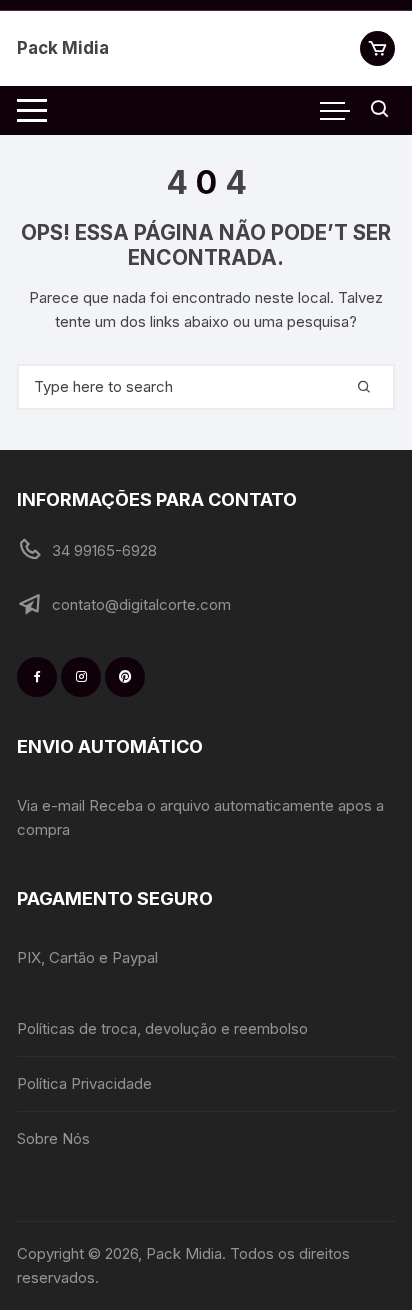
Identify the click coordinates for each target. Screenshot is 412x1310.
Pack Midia (63, 48)
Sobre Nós (53, 1138)
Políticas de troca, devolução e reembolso (162, 1028)
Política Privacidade (84, 1083)
